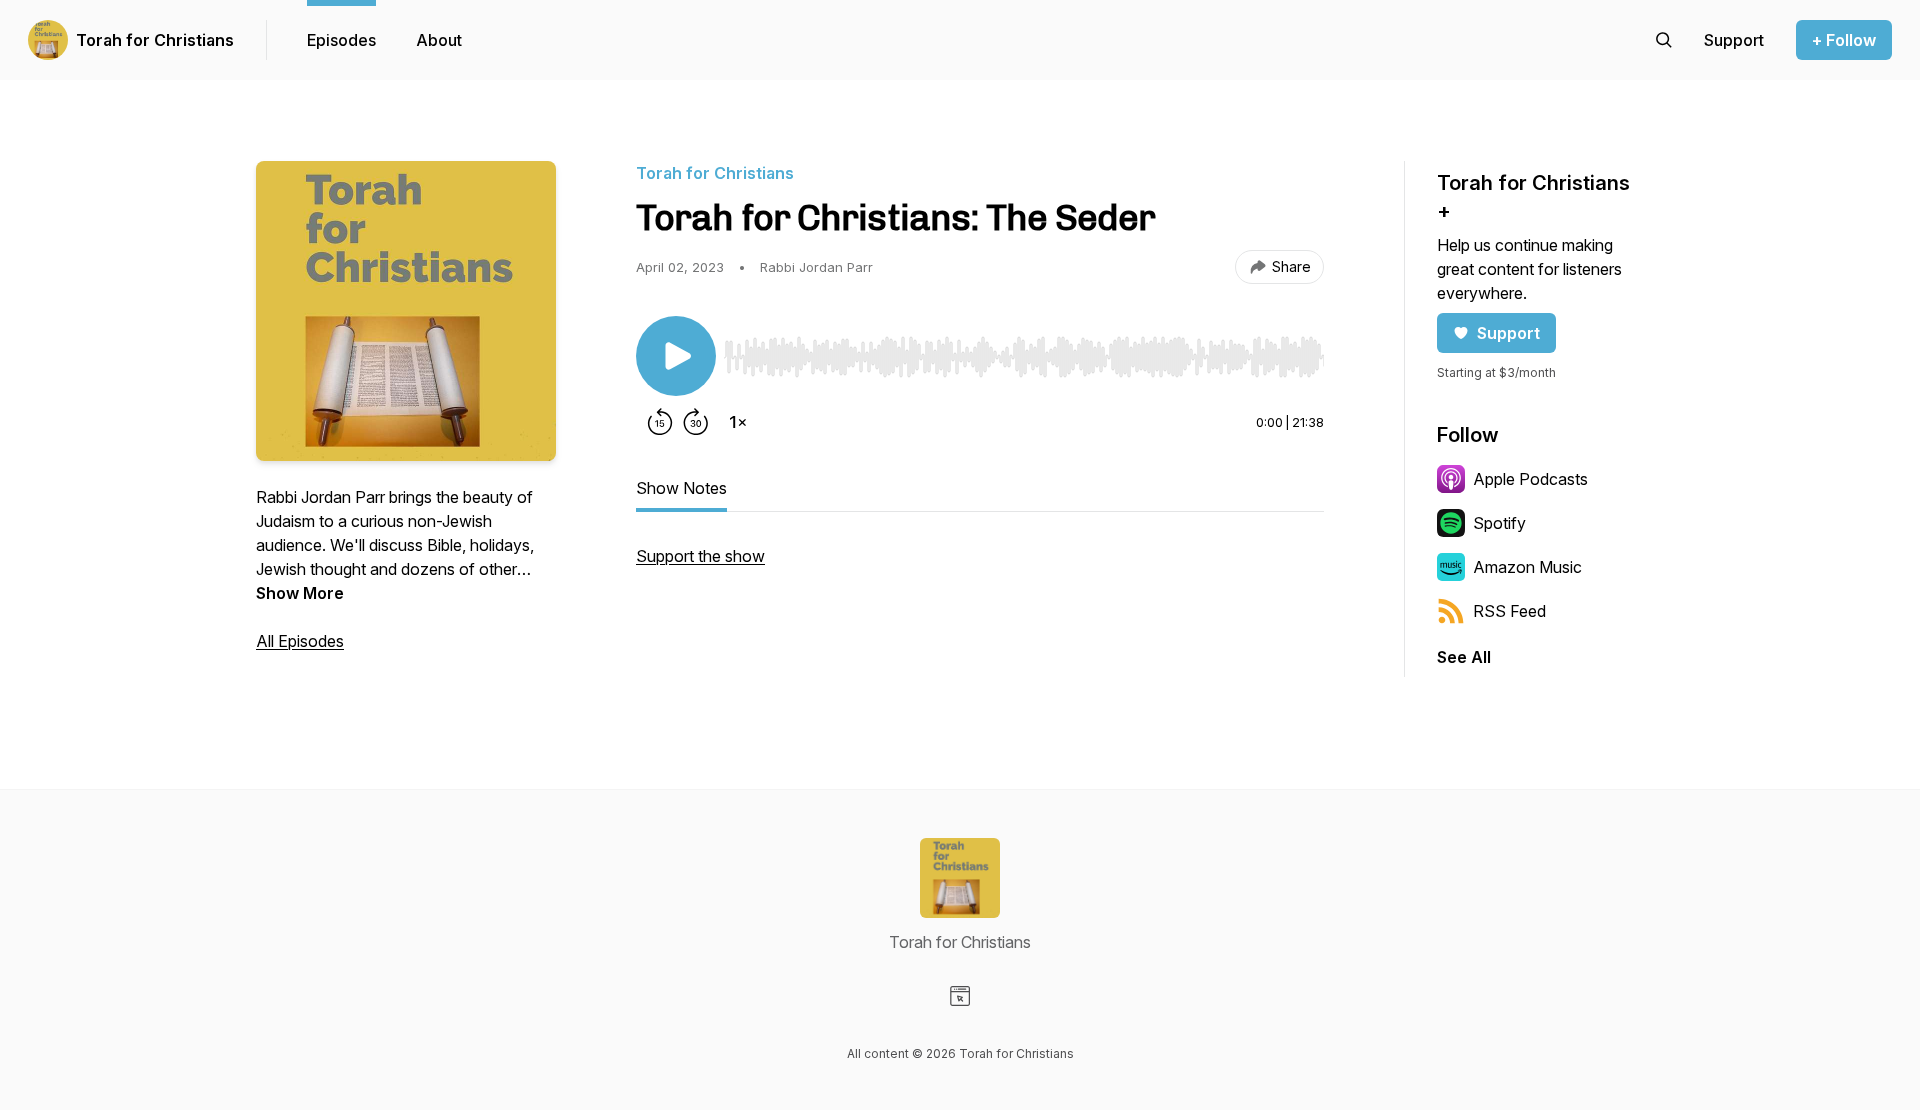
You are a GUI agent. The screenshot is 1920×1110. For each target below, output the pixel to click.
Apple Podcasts (1530, 479)
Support (1508, 333)
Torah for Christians (155, 40)
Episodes (341, 40)
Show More (300, 593)
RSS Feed (1509, 611)
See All (1464, 657)
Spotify (1499, 523)
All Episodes (300, 641)
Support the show (700, 556)
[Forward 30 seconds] (696, 422)
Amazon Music (1527, 567)
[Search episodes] (1664, 40)
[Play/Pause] (676, 356)
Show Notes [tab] (681, 488)
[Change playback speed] (738, 422)
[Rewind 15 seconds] (660, 422)
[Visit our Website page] (960, 996)
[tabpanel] (980, 566)
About (439, 40)
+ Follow (1844, 40)
